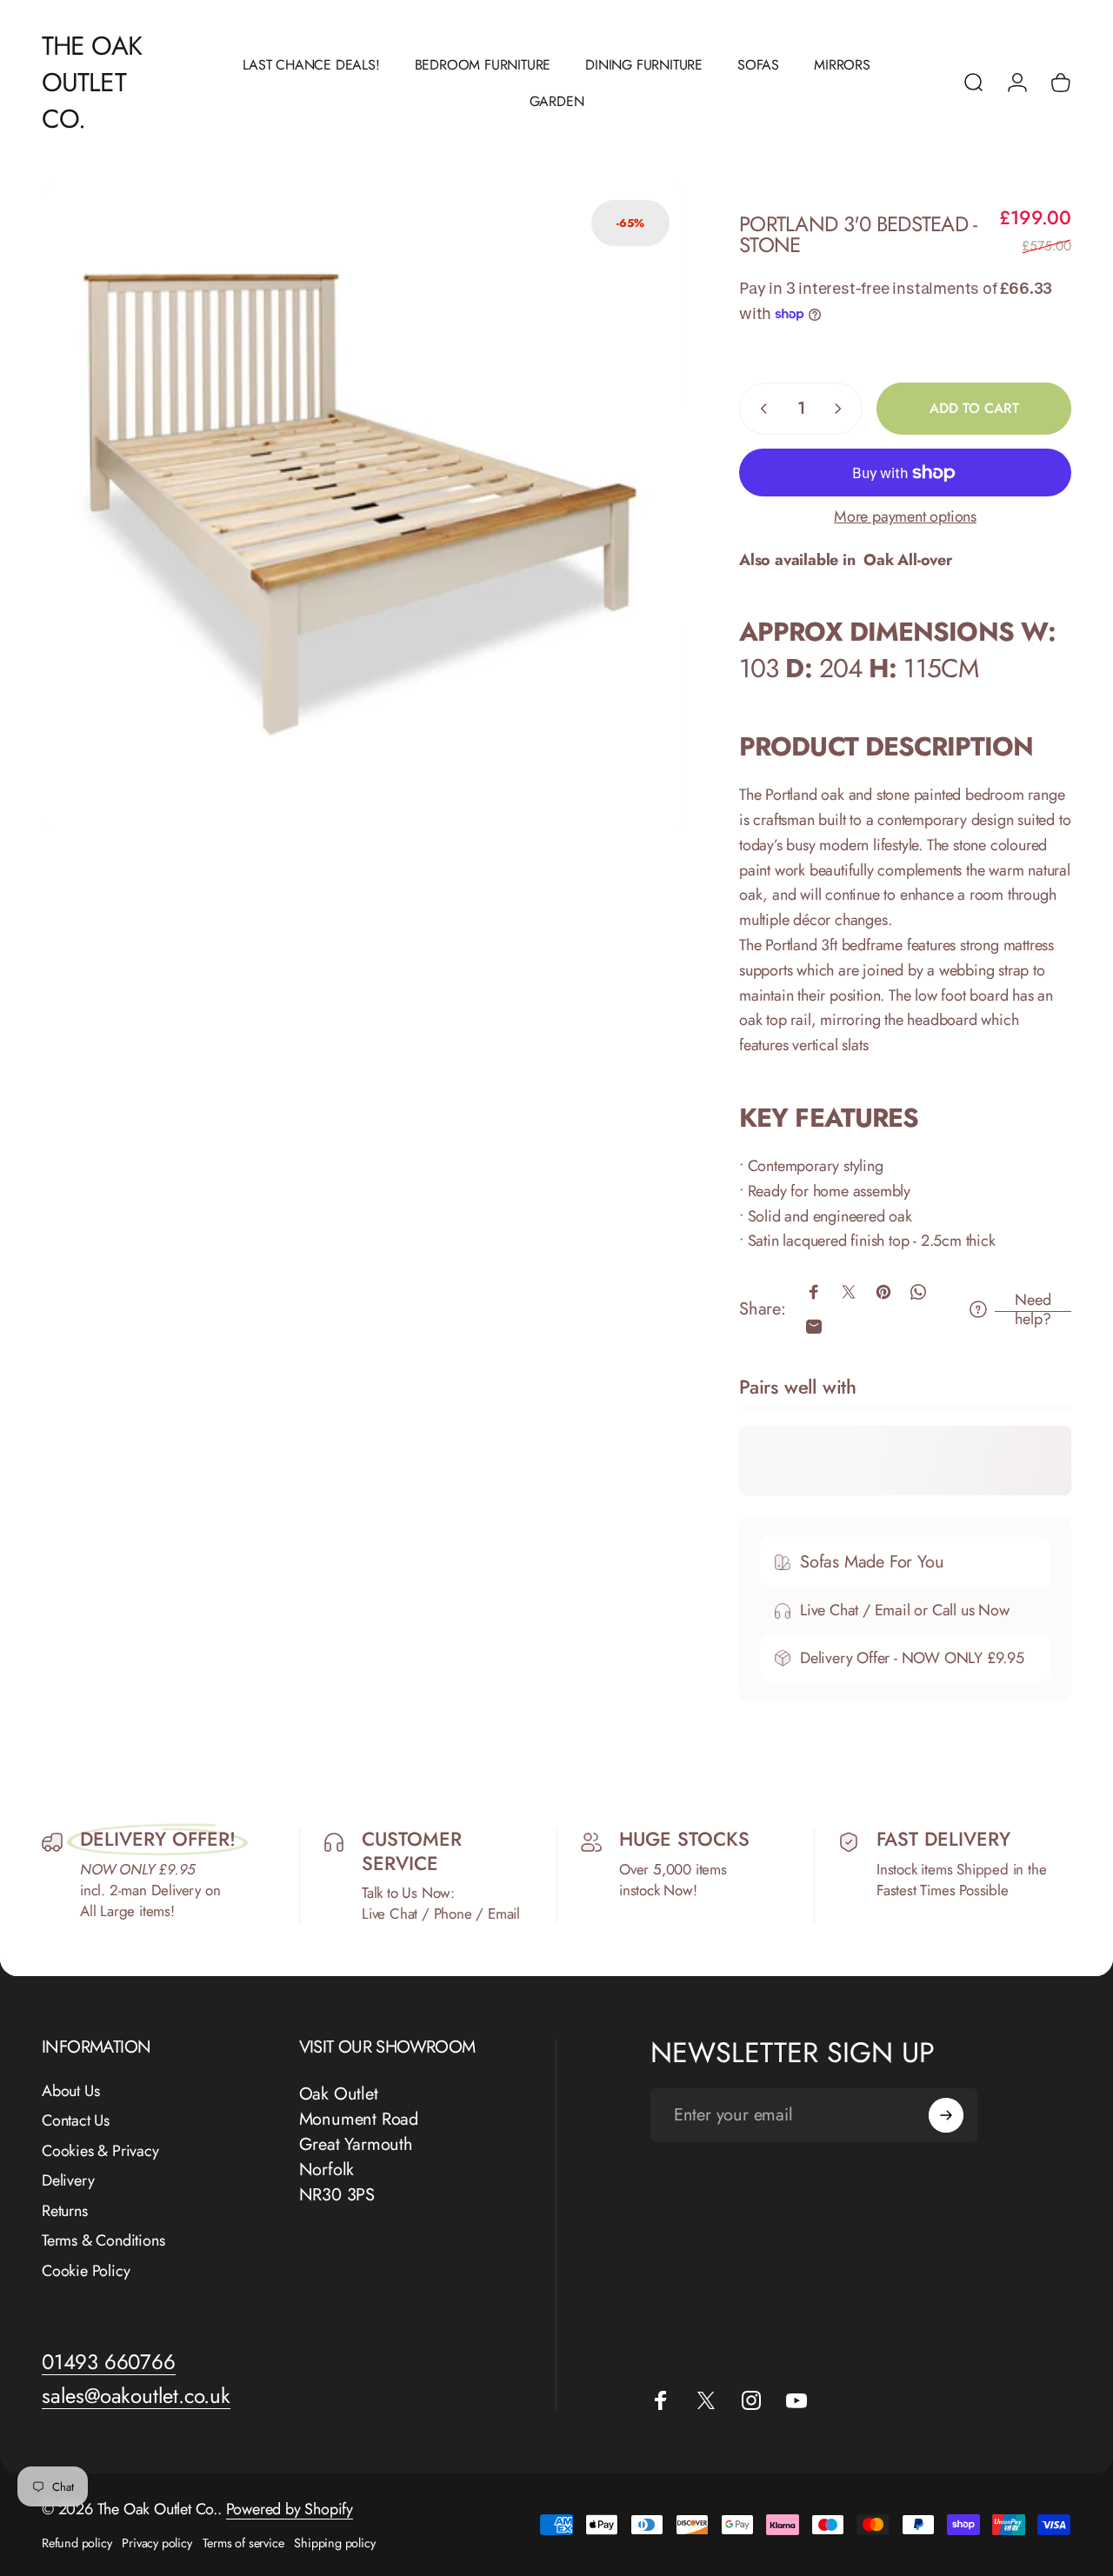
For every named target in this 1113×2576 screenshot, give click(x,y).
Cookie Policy (86, 2271)
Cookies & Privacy (100, 2151)
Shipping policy (334, 2543)
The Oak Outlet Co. (92, 83)
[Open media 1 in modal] (364, 505)
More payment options (905, 517)
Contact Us (76, 2121)
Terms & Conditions (103, 2241)
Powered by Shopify (290, 2509)
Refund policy (77, 2543)
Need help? (1033, 1310)
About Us (70, 2091)
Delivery (68, 2181)
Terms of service (243, 2543)
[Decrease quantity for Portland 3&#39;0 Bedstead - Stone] (760, 409)
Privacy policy (157, 2543)
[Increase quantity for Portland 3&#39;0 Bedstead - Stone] (842, 409)
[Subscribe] (946, 2115)
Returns (65, 2211)
